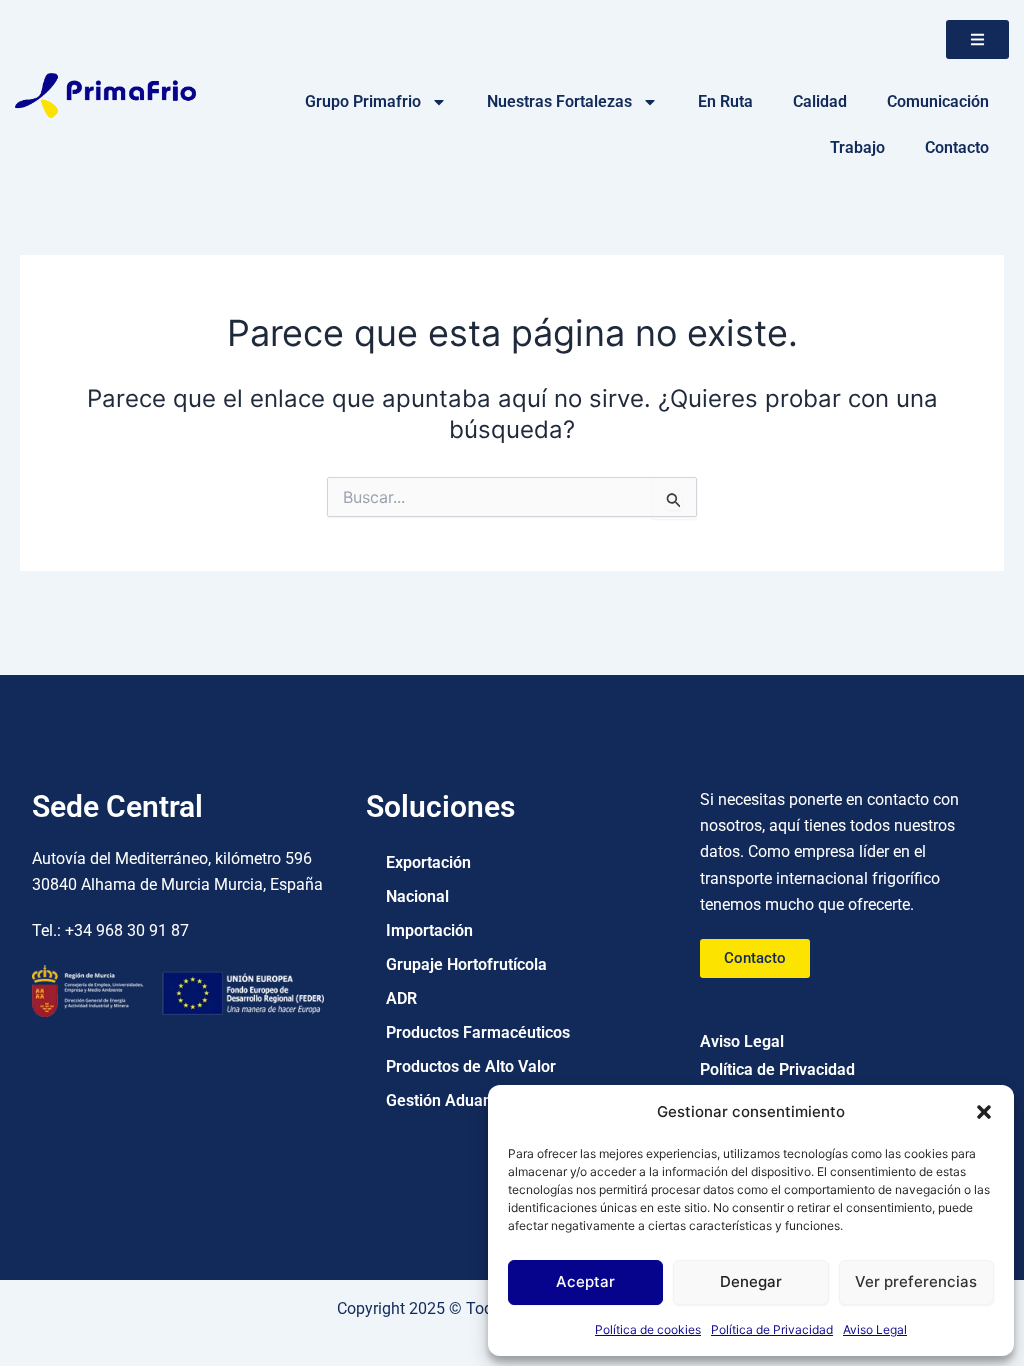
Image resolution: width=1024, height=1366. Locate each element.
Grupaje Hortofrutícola (466, 964)
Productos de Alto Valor (471, 1066)
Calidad (820, 101)
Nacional (417, 896)
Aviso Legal (875, 1329)
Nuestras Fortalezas (559, 101)
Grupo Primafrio (363, 101)
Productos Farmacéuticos (478, 1032)
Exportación (428, 862)
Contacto (957, 147)
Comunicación (938, 101)
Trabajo (857, 147)
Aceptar (585, 1281)
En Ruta (725, 101)
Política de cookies (648, 1329)
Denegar (751, 1281)
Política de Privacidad (772, 1329)
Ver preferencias (916, 1281)
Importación (429, 930)
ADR (401, 998)
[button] (984, 1112)
